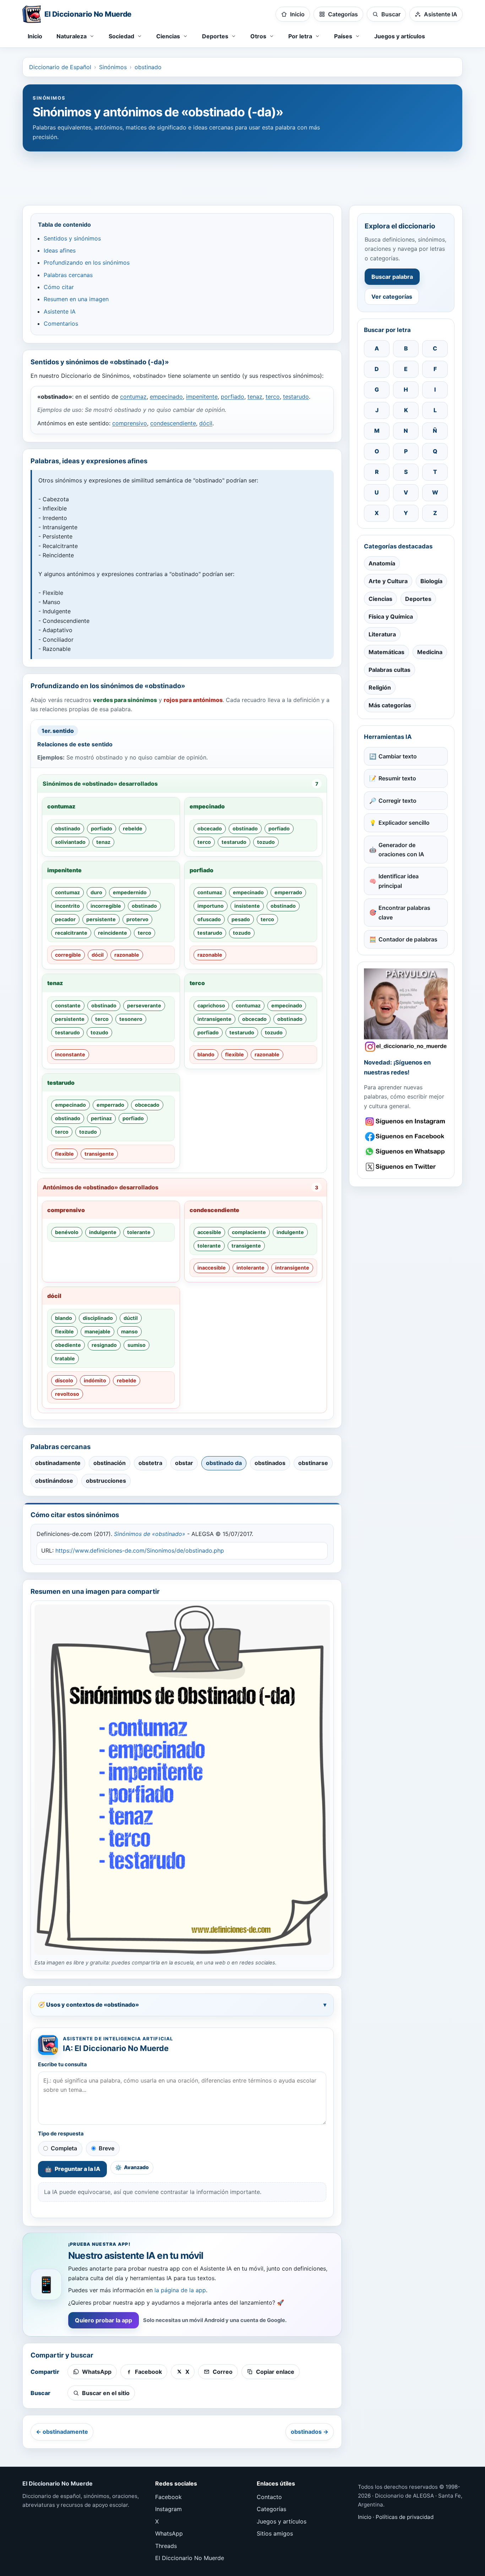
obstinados (270, 1463)
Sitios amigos (275, 2533)
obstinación (110, 1463)
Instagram (168, 2509)
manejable (97, 1331)
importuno (211, 906)
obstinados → (310, 2432)
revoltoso (67, 1394)
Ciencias (380, 599)
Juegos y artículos (400, 36)
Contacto (269, 2497)
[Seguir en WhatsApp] (406, 1152)
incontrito (67, 906)
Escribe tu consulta (62, 2064)
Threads (166, 2546)
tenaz (255, 397)
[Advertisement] (243, 175)
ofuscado (209, 919)
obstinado (148, 67)
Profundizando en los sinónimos (87, 262)
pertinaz (101, 1118)
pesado (241, 919)
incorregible (106, 906)
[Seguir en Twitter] (406, 1167)
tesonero (131, 1019)
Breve (107, 2148)
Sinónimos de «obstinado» (150, 1534)
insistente (247, 906)
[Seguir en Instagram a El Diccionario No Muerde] (406, 1010)
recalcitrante (71, 933)
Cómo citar (59, 287)
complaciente (249, 1232)
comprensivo (130, 423)
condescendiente (173, 423)
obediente (68, 1345)
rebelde (133, 828)
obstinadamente (58, 1463)
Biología (431, 581)
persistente (101, 919)
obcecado (210, 828)
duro (96, 892)
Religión (380, 687)
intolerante (250, 1268)
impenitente (202, 397)
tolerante (139, 1232)
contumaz (133, 397)
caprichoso (211, 1005)
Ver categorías (392, 297)
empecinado (166, 397)
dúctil (131, 1318)
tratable (65, 1358)
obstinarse (313, 1463)
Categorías (271, 2509)
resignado (104, 1345)
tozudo (266, 842)
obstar (184, 1463)
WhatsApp (169, 2533)
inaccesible (212, 1268)
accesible (209, 1232)
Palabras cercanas (68, 275)
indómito (95, 1380)
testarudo (296, 397)
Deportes (418, 599)
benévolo (67, 1232)
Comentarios (61, 324)
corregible (68, 955)
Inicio (35, 36)
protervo (137, 919)
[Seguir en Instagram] (406, 1121)
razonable (127, 955)
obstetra (150, 1463)
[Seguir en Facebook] (406, 1137)
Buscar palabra (392, 277)
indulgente (103, 1232)
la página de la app (180, 2290)
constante (68, 1005)
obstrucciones (106, 1481)
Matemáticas (386, 652)
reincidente (113, 933)
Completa (64, 2148)
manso (129, 1331)
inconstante (70, 1054)
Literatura (382, 634)
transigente (99, 1154)
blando (206, 1054)
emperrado (288, 892)
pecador (65, 919)
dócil (206, 423)
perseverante (144, 1005)
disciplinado (98, 1318)
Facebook (168, 2497)
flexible (235, 1054)
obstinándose (54, 1481)
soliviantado (70, 842)
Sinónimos (113, 67)
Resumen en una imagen (76, 299)
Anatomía (382, 563)
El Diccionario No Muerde (190, 2558)
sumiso (137, 1345)
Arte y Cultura (388, 581)
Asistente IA (60, 311)
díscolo (64, 1380)
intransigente (214, 1019)
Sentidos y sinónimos (72, 238)
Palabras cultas (389, 670)
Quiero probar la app (103, 2320)
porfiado (233, 397)
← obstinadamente (62, 2432)
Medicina (430, 652)
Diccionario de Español (60, 67)
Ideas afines (60, 250)
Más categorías (390, 705)
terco (273, 397)
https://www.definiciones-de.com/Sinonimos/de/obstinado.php (140, 1550)
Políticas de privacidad (405, 2517)
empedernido (130, 892)
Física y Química (391, 617)
